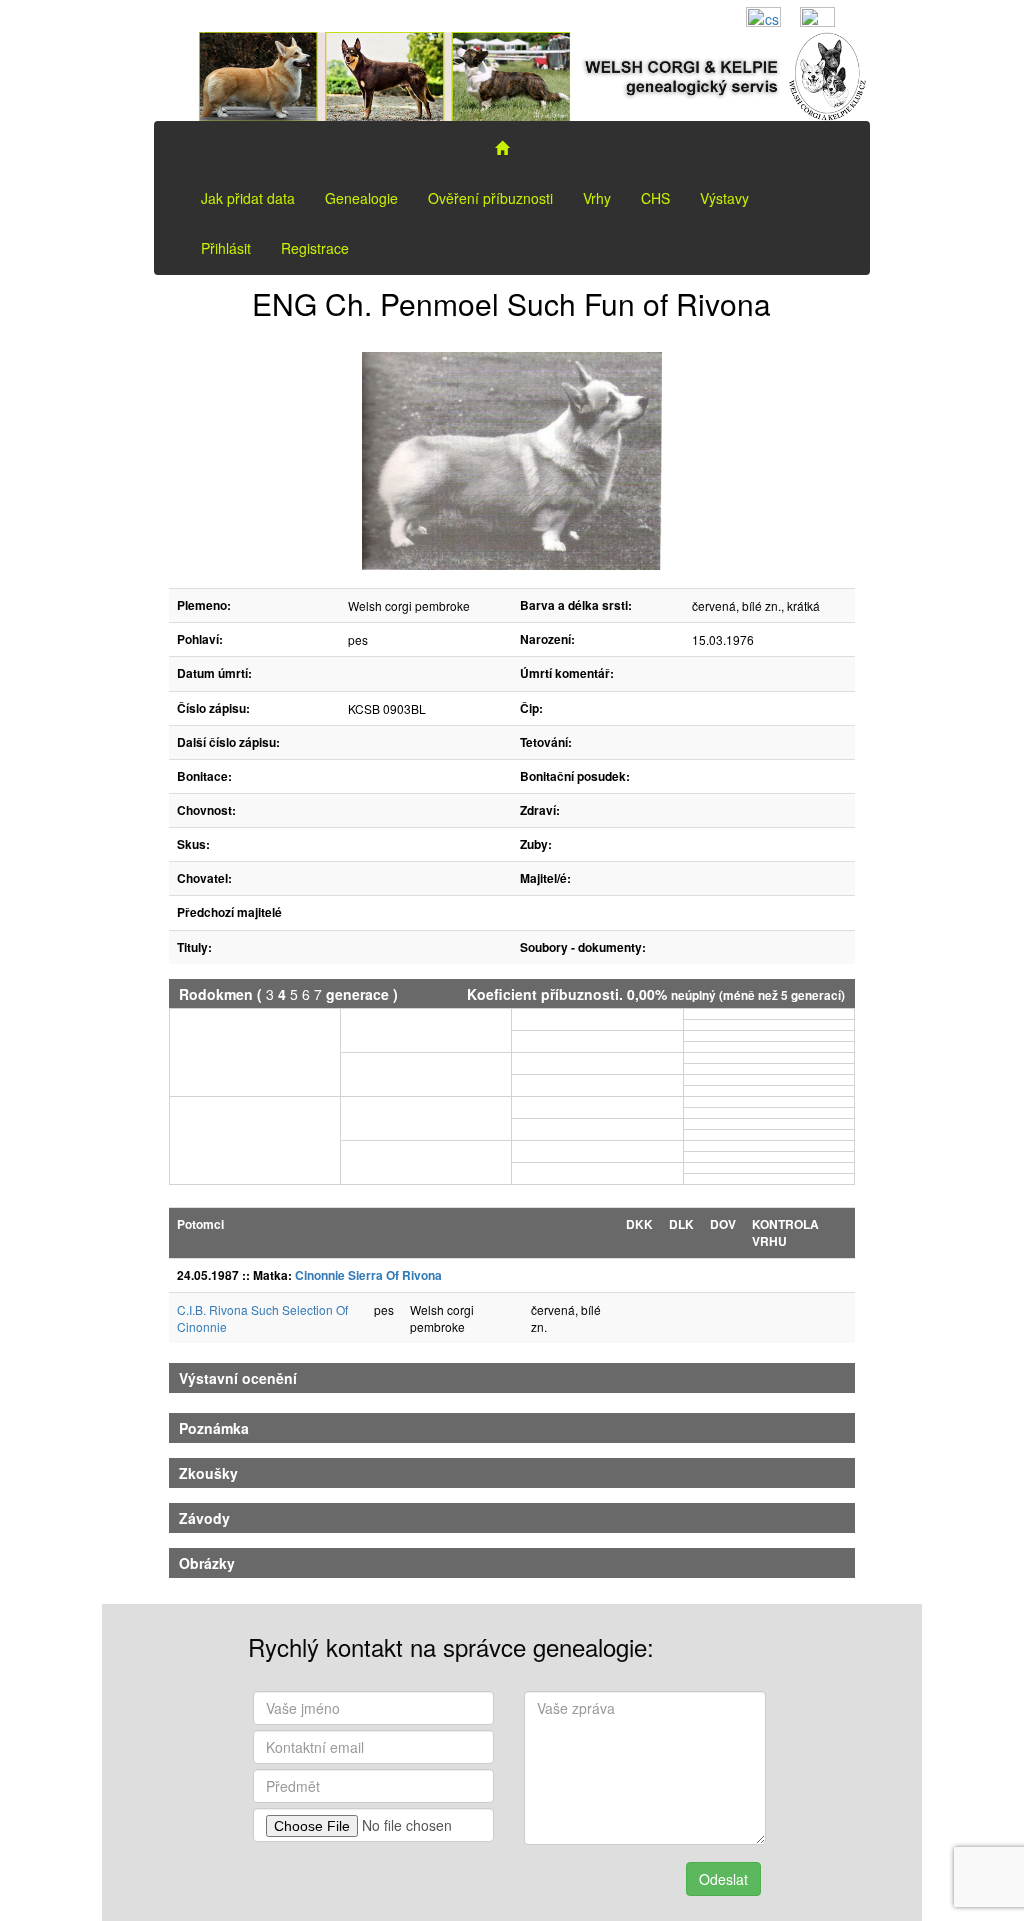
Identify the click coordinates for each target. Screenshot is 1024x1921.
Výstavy (724, 198)
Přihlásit (226, 248)
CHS (655, 198)
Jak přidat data (248, 198)
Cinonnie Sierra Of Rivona (368, 1275)
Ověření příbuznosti (490, 198)
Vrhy (597, 198)
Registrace (315, 248)
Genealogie (361, 198)
